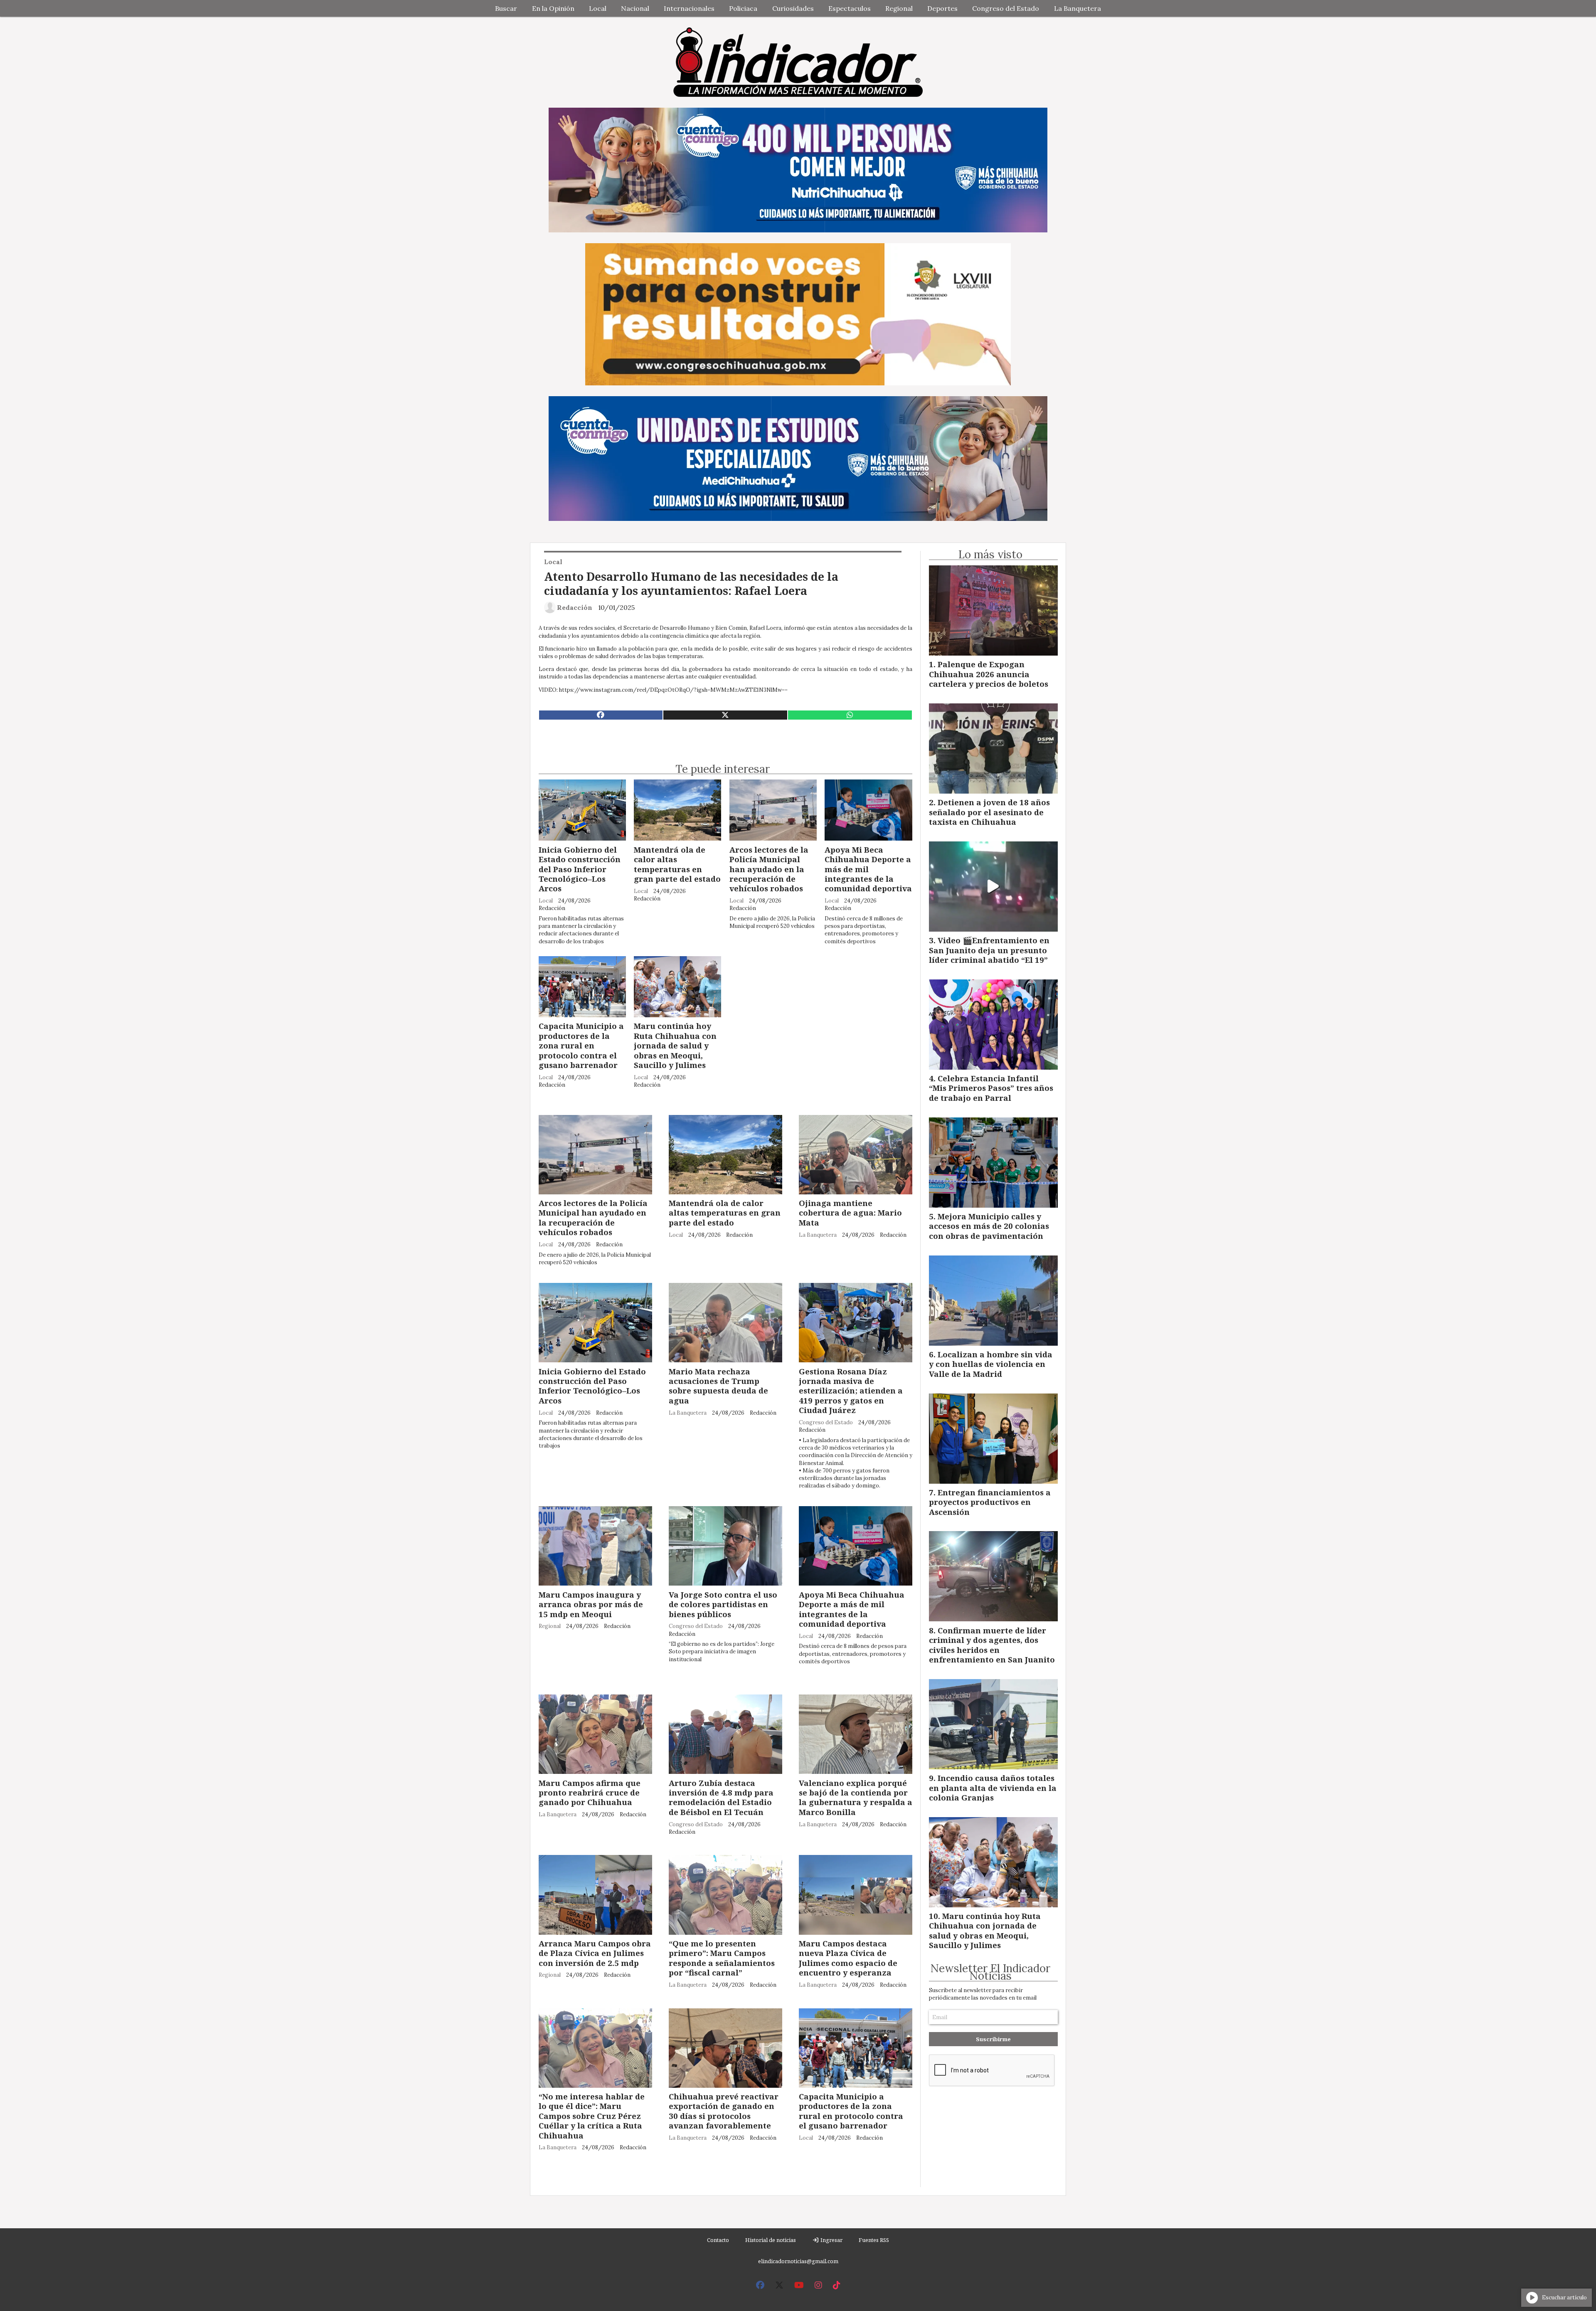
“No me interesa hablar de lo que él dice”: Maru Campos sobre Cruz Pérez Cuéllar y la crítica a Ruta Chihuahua (592, 2116)
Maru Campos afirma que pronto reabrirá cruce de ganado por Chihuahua (590, 1793)
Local (598, 8)
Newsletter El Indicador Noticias (990, 1972)
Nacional (635, 8)
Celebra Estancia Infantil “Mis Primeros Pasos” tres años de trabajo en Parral (991, 1088)
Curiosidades (793, 8)
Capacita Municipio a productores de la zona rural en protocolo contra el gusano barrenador (581, 1045)
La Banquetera (1078, 8)
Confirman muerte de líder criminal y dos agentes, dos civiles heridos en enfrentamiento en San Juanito (992, 1645)
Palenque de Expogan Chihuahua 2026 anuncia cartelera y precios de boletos (989, 674)
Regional (899, 8)
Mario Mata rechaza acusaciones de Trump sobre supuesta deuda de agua (718, 1386)
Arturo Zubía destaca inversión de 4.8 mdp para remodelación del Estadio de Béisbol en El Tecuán (721, 1797)
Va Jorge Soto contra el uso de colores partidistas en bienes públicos (723, 1604)
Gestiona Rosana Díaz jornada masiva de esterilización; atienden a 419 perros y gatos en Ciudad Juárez (851, 1391)
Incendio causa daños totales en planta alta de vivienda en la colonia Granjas (993, 1788)
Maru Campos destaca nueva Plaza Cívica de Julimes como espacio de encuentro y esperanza (848, 1958)
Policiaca (743, 8)
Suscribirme (993, 2039)
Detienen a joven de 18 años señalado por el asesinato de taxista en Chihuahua (989, 812)
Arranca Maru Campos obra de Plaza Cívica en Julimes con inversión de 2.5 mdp (595, 1953)
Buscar (506, 8)
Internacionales (689, 8)
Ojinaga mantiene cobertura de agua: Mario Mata (850, 1213)
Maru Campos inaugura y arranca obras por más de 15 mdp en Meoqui (591, 1604)
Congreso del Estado (1006, 8)
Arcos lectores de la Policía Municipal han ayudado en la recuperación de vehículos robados (769, 869)
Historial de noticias (771, 2240)
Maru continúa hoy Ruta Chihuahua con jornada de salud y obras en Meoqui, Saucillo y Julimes (675, 1045)
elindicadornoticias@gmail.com (798, 2261)
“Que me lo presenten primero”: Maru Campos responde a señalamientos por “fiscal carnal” (722, 1958)
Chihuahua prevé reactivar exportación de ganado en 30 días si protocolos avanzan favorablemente (724, 2111)
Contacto (718, 2240)
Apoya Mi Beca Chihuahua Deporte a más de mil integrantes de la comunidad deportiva (868, 869)
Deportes (942, 8)
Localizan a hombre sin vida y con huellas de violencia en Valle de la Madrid (991, 1364)
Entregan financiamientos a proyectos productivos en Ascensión (990, 1502)
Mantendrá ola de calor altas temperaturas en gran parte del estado (677, 864)
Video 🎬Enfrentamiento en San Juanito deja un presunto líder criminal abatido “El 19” (989, 950)
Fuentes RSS (874, 2240)
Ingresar (831, 2240)
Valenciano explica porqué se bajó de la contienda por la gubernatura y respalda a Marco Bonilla (856, 1797)
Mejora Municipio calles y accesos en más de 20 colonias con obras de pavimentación (989, 1226)
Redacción (575, 607)
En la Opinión (553, 8)
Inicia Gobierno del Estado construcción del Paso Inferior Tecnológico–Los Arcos (580, 869)
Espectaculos (850, 8)
